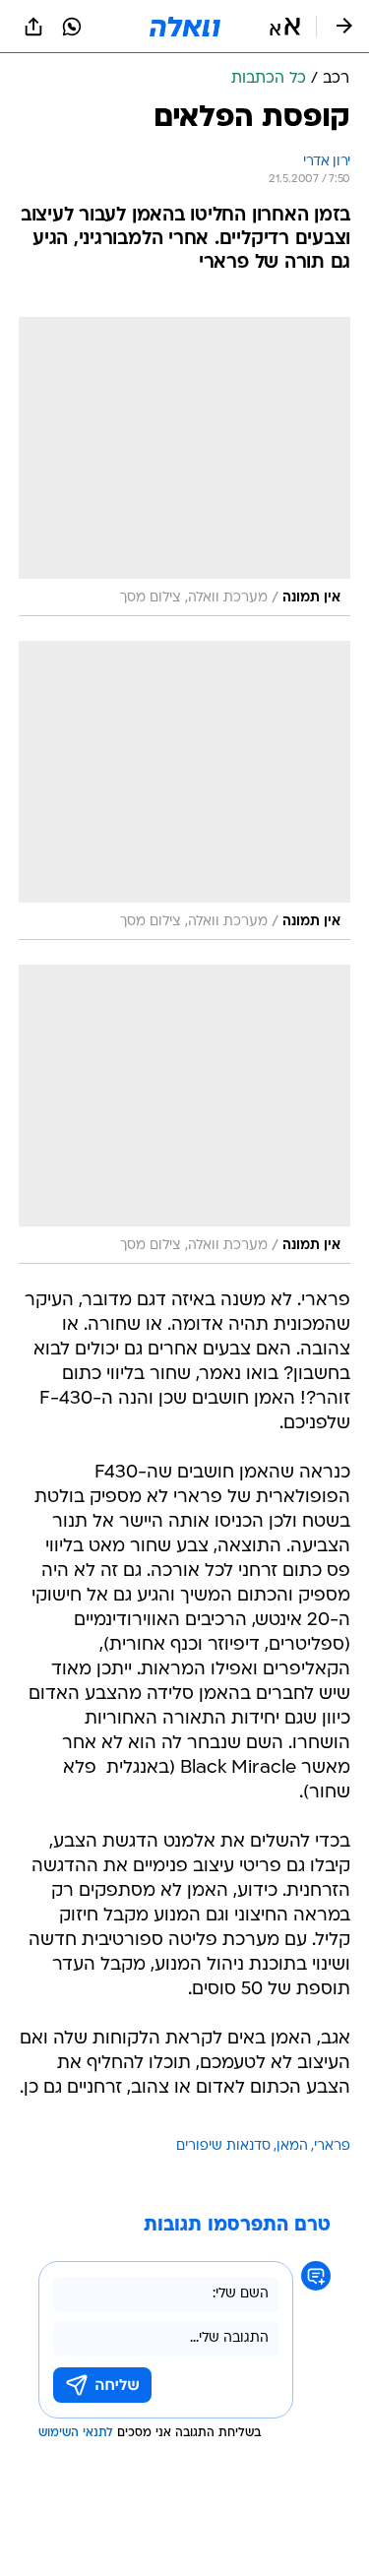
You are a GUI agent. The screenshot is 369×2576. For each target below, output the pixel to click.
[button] (285, 27)
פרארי (332, 2146)
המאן (292, 2146)
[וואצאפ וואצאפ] (72, 27)
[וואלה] (185, 27)
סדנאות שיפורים (223, 2146)
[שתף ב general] (33, 27)
